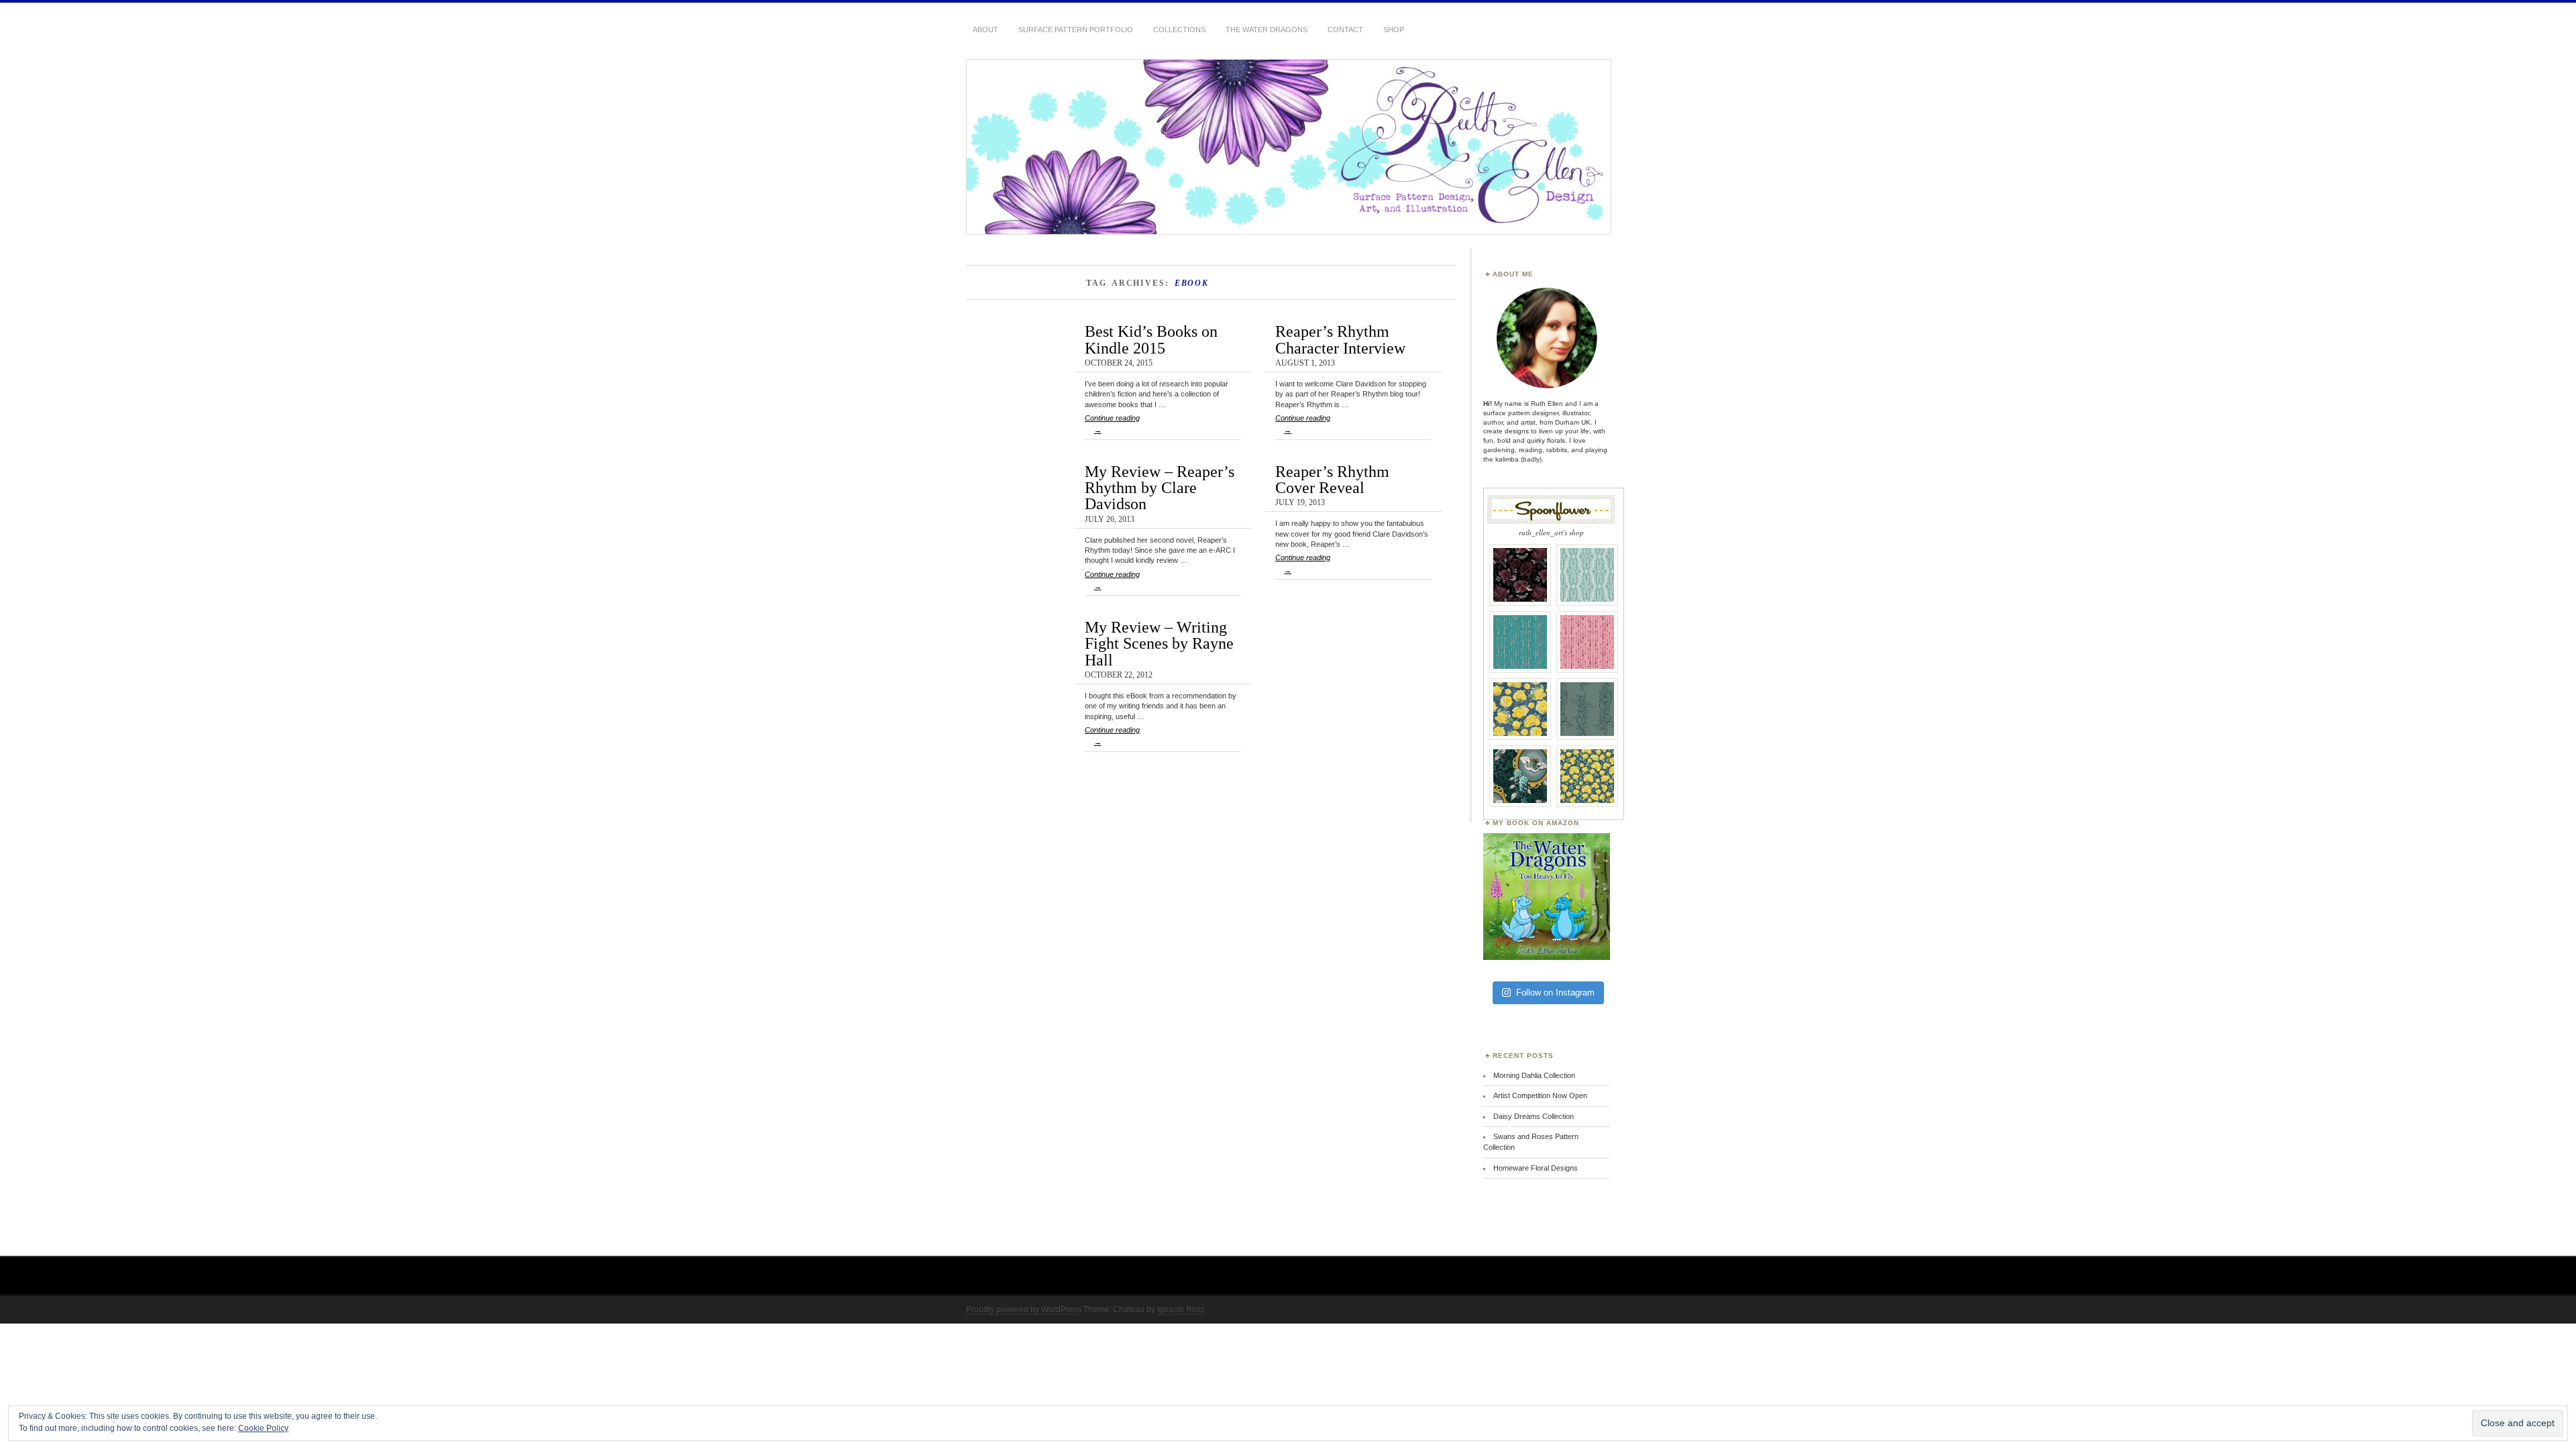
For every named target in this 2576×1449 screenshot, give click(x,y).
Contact (1345, 30)
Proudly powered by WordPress (1024, 1309)
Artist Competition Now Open (1540, 1095)
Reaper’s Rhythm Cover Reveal (1332, 479)
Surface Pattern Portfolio (1076, 30)
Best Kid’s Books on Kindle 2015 (1151, 339)
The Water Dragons (1267, 30)
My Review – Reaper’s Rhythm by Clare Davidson (1160, 488)
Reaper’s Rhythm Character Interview (1340, 339)
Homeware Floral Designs (1536, 1168)
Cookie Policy (263, 1428)
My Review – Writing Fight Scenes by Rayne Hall (1159, 643)
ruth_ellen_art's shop (1551, 532)
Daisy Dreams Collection (1534, 1116)
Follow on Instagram (1555, 992)
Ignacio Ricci (1181, 1309)
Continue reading (1112, 424)
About (985, 30)
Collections (1179, 30)
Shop (1394, 30)
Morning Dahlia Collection (1534, 1075)
